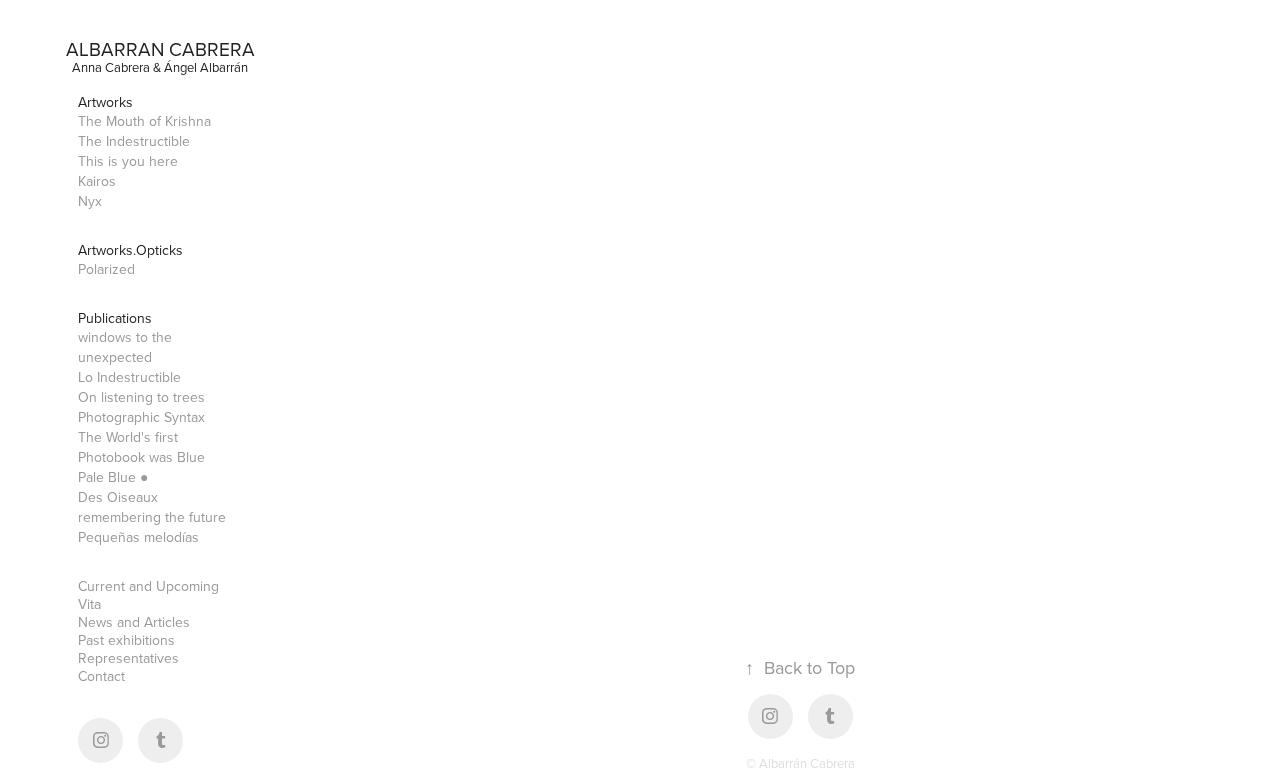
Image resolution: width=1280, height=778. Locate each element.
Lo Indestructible (129, 377)
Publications (115, 318)
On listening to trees (141, 397)
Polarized (106, 269)
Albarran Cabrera (160, 48)
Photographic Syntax (141, 417)
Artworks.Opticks (130, 250)
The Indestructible (134, 141)
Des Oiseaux (118, 497)
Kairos (97, 181)
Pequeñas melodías (138, 537)
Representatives (128, 658)
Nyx (90, 201)
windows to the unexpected (125, 347)
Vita (89, 604)
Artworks (105, 102)
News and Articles (134, 622)
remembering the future (152, 517)
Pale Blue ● (113, 477)
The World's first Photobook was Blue (141, 447)
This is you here (128, 161)
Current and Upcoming (148, 586)
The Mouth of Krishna (144, 121)
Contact (101, 676)
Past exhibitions (126, 640)
